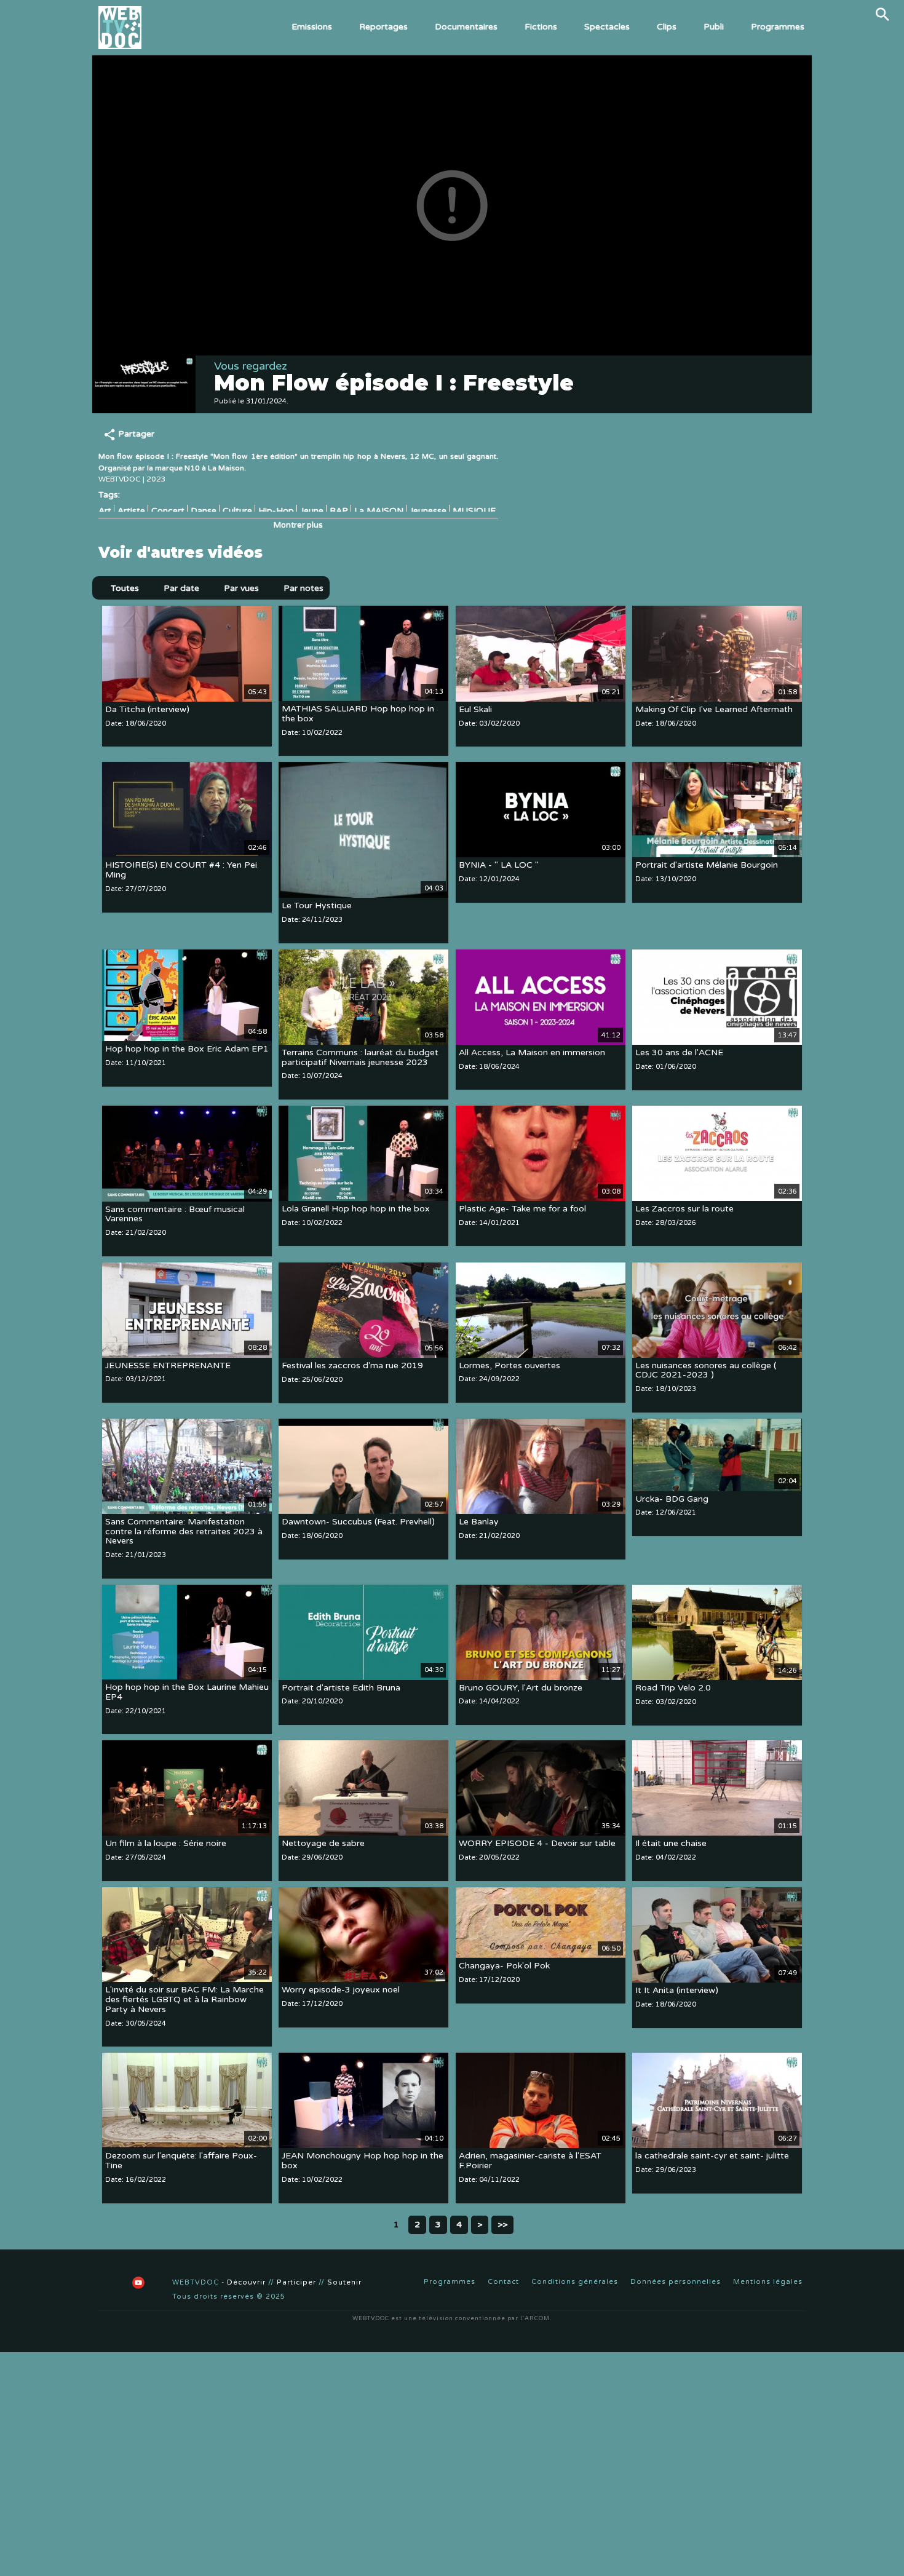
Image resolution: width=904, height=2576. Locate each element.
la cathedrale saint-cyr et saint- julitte (712, 2156)
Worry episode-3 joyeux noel (341, 1990)
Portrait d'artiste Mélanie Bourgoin (707, 865)
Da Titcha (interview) (147, 709)
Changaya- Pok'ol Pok (504, 1966)
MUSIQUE (474, 511)
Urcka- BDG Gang (672, 1499)
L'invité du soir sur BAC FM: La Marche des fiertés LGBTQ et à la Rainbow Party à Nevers (184, 2000)
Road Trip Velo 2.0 (673, 1688)
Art (105, 511)
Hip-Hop (276, 511)
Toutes (125, 588)
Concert (168, 511)
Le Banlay (479, 1522)
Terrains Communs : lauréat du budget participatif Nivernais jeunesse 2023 (360, 1057)
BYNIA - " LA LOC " (499, 865)
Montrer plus (298, 525)
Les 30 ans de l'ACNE (679, 1053)
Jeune (312, 511)
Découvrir (246, 2282)
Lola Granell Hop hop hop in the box (356, 1209)
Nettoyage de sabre (323, 1843)
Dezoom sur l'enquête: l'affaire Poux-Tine (181, 2161)
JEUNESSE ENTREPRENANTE (168, 1365)
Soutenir (344, 2282)
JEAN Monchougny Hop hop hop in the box (363, 2161)
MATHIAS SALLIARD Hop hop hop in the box (358, 714)
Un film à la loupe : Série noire (166, 1843)
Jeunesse (428, 511)
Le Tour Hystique (317, 906)
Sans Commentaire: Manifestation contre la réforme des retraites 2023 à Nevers (184, 1532)
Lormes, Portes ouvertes (509, 1365)
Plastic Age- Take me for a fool (522, 1209)
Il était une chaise (671, 1843)
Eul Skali (475, 709)
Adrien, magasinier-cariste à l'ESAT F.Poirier (530, 2161)
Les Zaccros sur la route (684, 1209)
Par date (181, 588)
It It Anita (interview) (677, 1990)
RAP (339, 511)
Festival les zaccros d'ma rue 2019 (352, 1366)
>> (502, 2225)
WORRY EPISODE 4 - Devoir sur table (537, 1843)
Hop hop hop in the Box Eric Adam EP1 (187, 1049)
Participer (296, 2282)
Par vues (241, 588)
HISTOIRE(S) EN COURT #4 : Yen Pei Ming (181, 870)
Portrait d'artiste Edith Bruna (341, 1688)
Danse (204, 511)
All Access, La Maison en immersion (532, 1052)
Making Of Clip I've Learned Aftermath (714, 709)
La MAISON (379, 511)
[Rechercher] (882, 14)
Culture (237, 511)
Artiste (131, 511)
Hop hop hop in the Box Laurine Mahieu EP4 (187, 1692)
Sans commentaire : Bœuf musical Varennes (175, 1214)
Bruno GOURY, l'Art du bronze (521, 1688)
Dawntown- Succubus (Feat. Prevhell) (358, 1522)
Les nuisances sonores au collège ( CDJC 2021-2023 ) (706, 1370)
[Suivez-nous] (108, 2283)
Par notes (303, 588)
